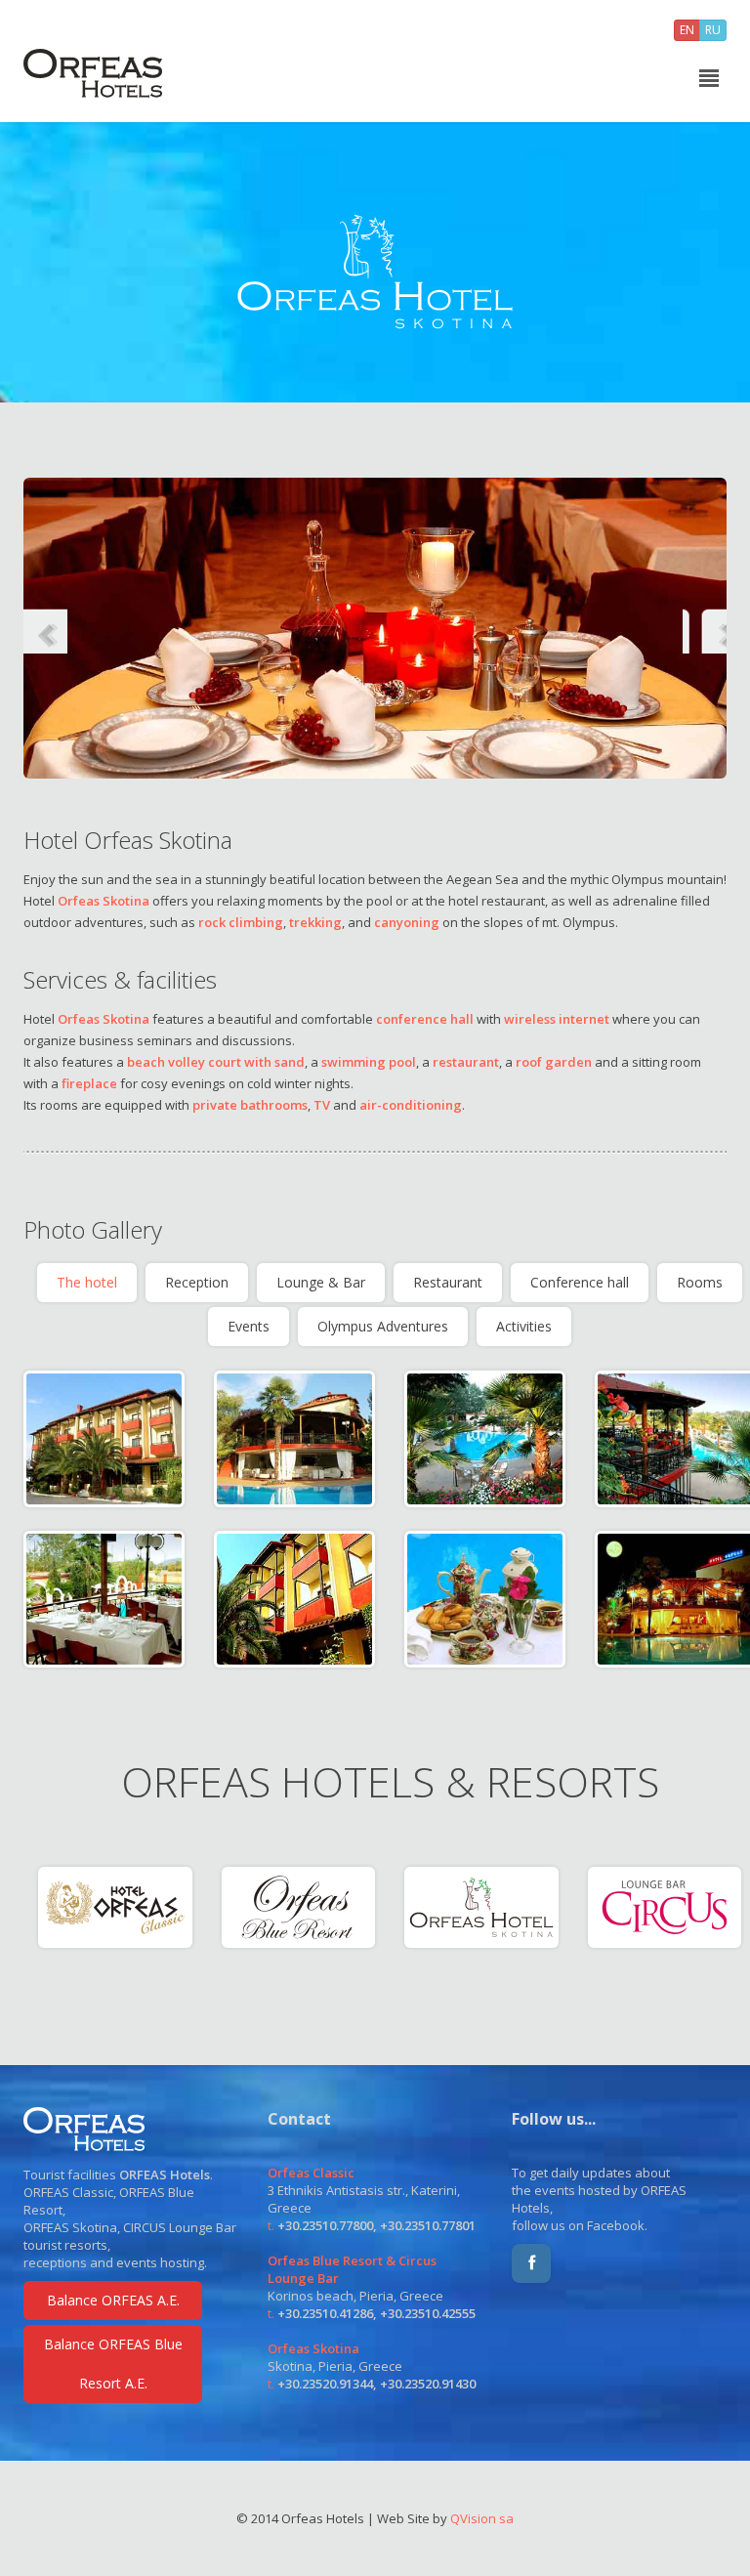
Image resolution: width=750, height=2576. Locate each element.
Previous (45, 628)
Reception (197, 1282)
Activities (524, 1326)
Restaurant (448, 1282)
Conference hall (580, 1282)
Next (705, 628)
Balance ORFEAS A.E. (113, 2300)
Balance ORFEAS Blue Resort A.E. (113, 2364)
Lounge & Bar (321, 1282)
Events (249, 1326)
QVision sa (482, 2518)
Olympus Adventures (383, 1326)
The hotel (87, 1282)
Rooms (700, 1282)
